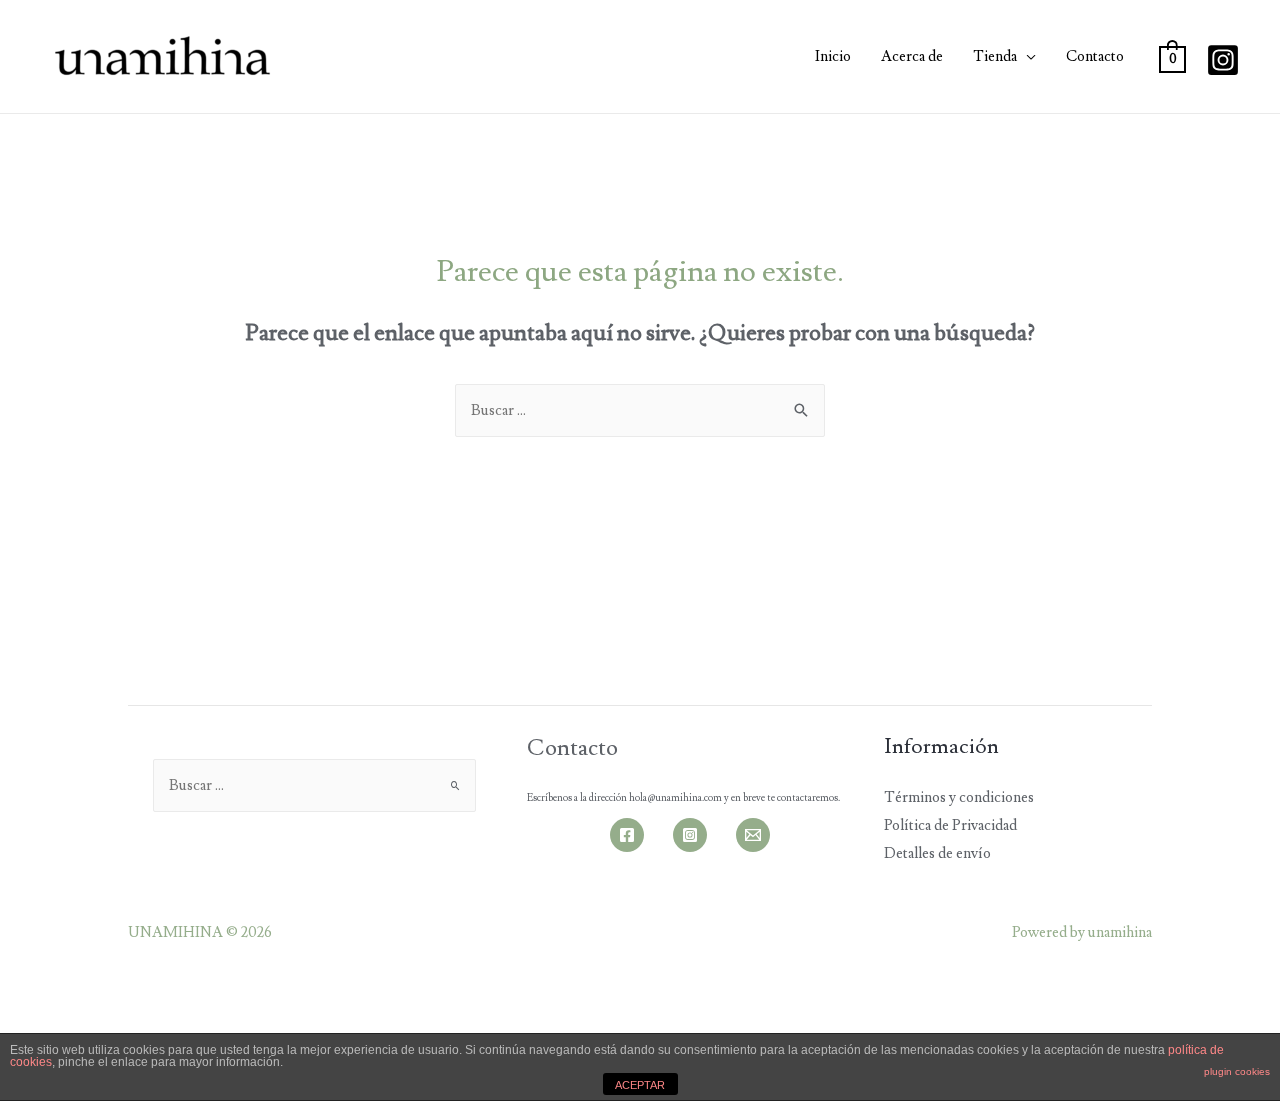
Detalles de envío (937, 853)
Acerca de (912, 56)
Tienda (995, 56)
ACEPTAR (640, 1085)
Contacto (1095, 56)
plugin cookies (1237, 1071)
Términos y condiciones (959, 797)
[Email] (753, 835)
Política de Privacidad (950, 825)
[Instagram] (1223, 60)
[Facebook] (627, 835)
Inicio (833, 56)
